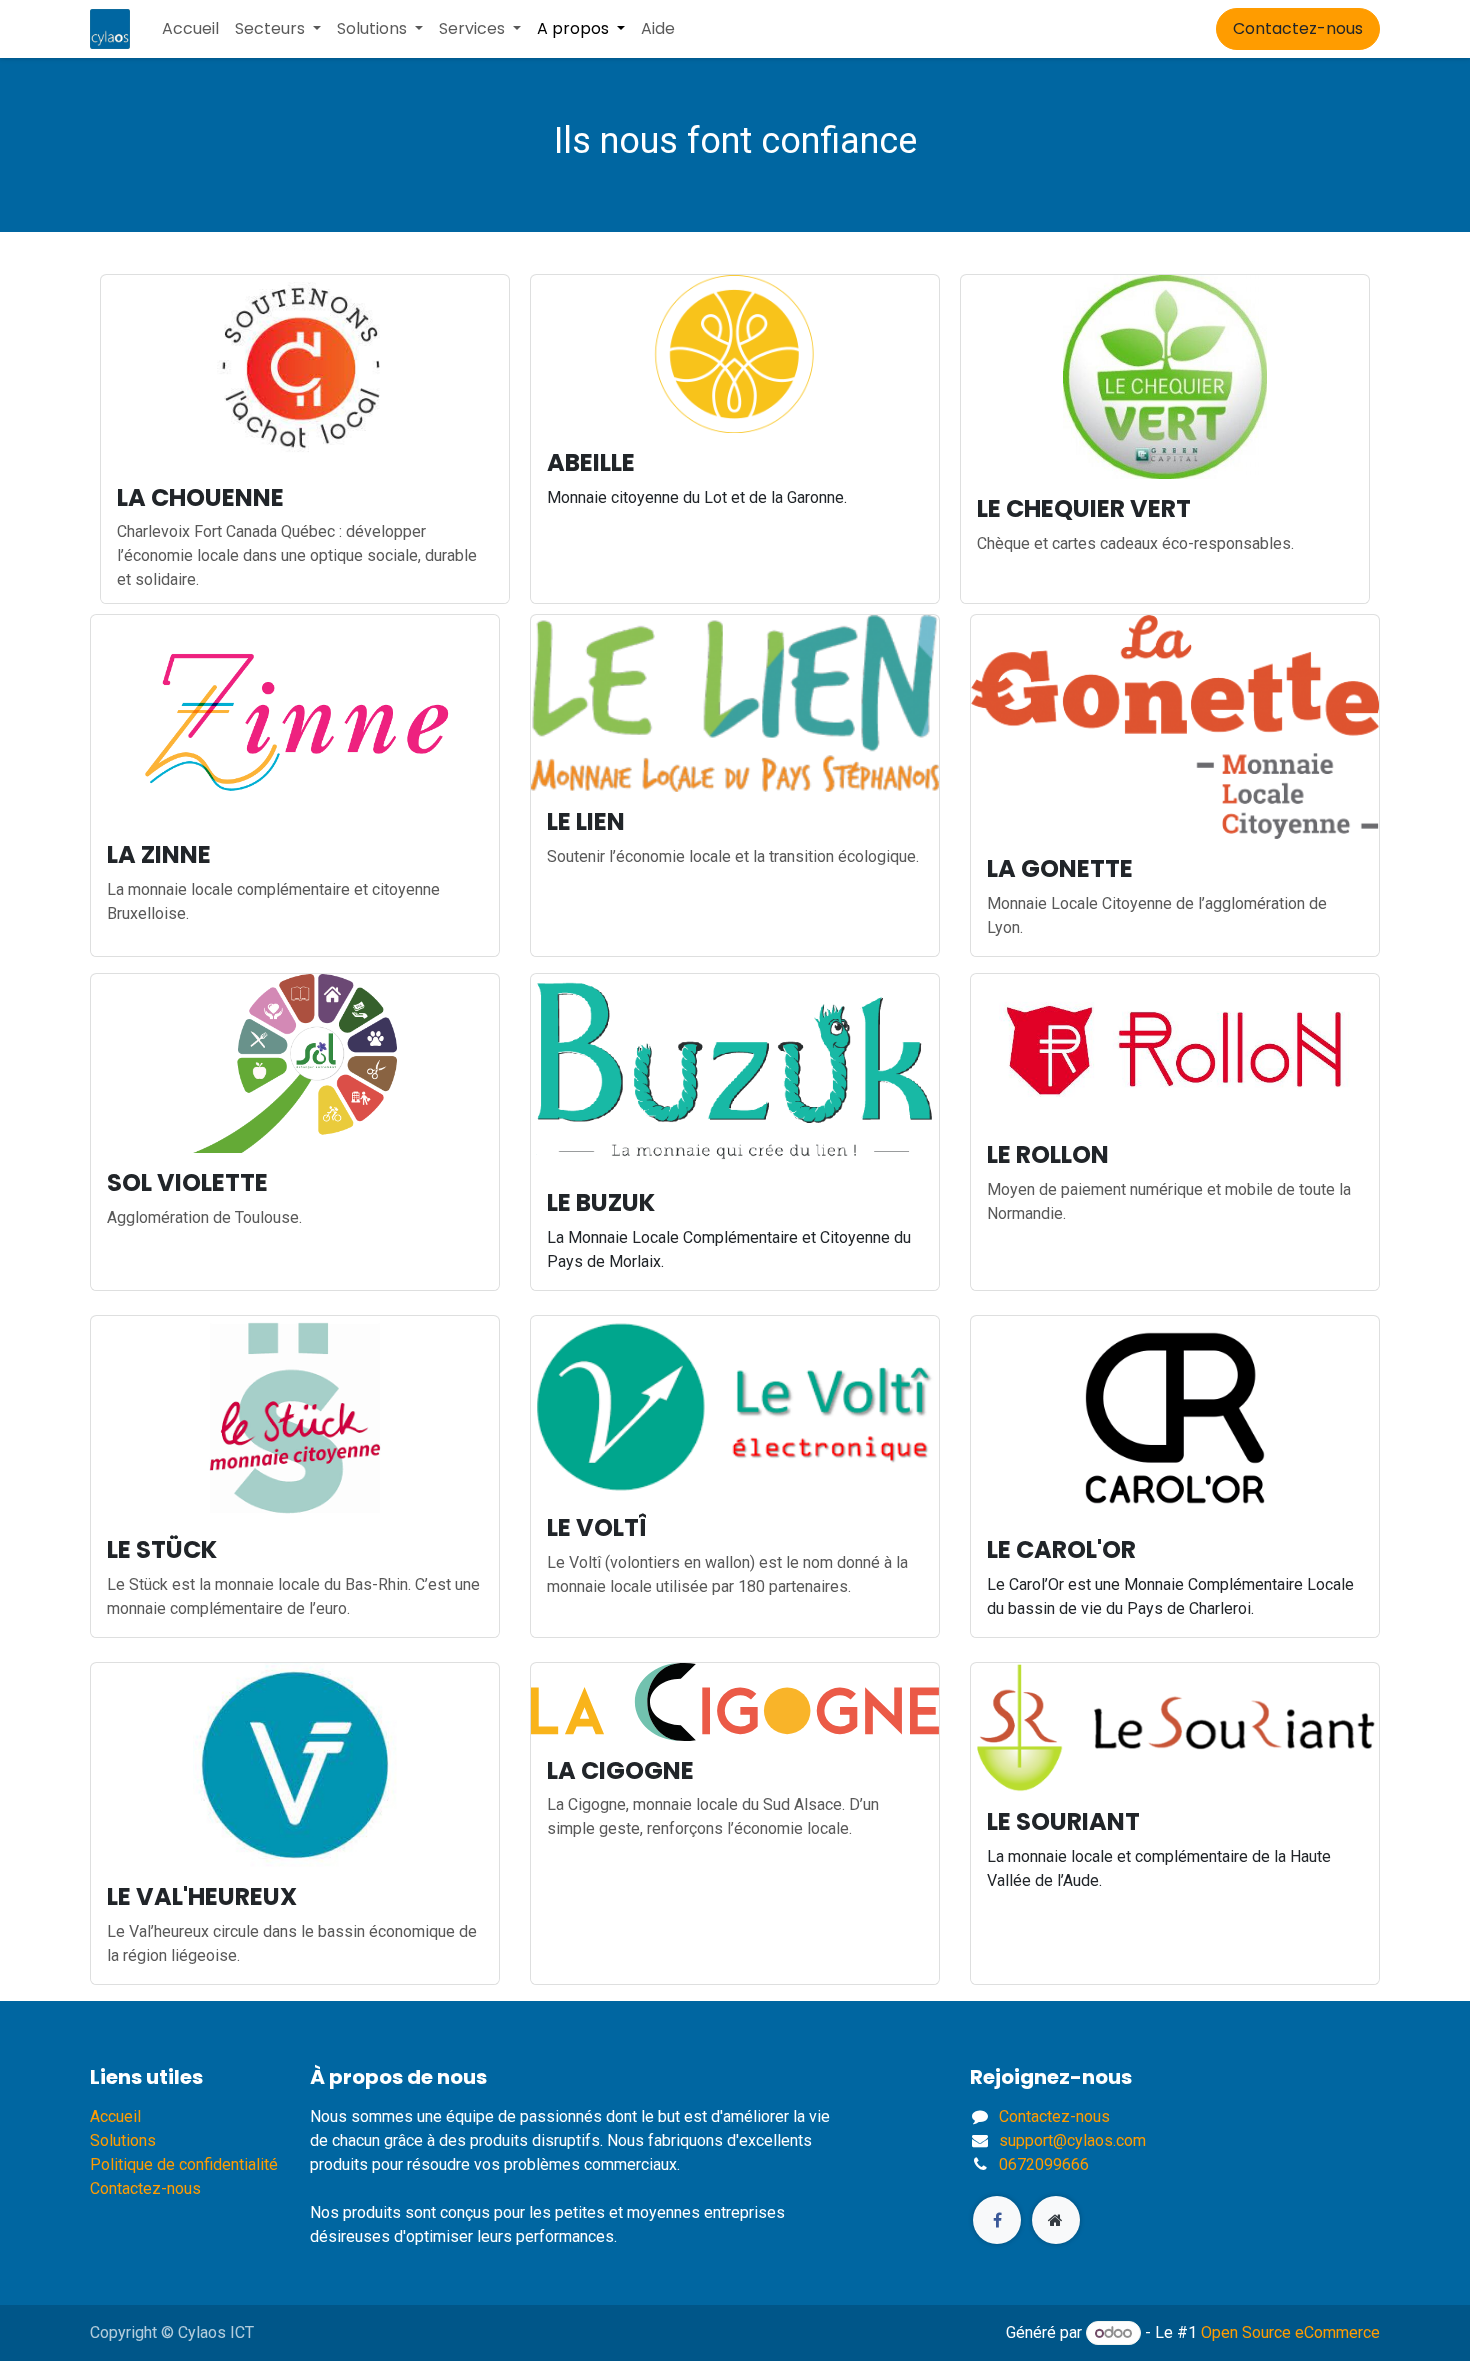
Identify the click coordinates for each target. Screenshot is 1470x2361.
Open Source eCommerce (1290, 2332)
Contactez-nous (1298, 28)
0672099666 (1044, 2164)
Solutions (123, 2140)
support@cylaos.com (1072, 2140)
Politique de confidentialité (184, 2164)
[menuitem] (190, 29)
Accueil (115, 2116)
